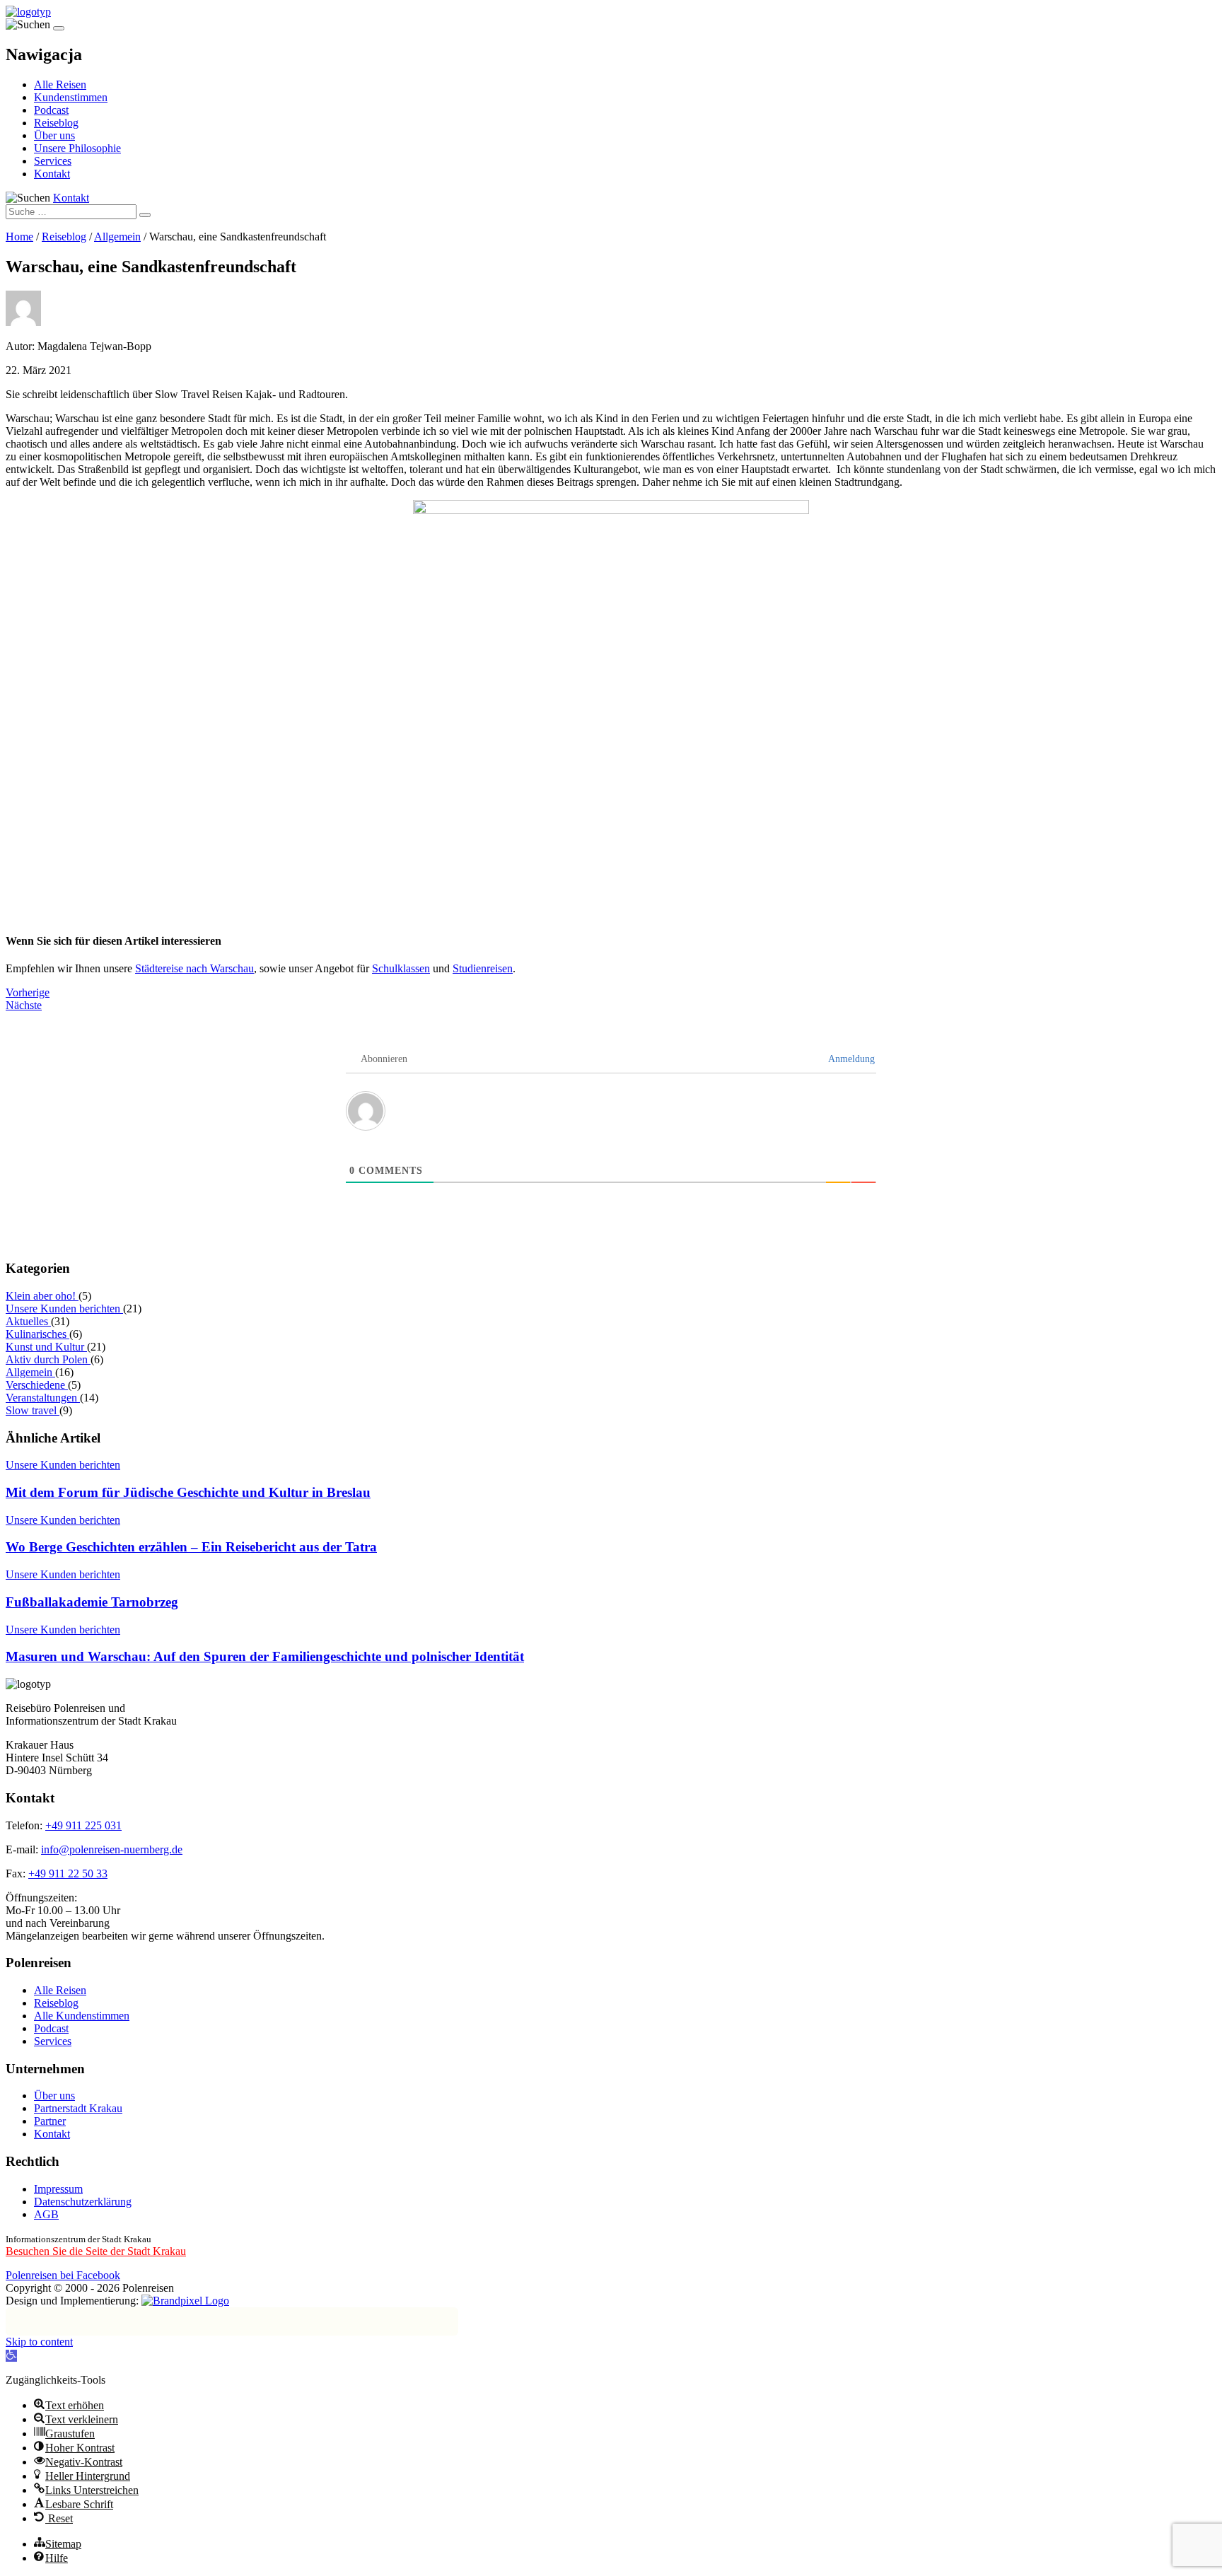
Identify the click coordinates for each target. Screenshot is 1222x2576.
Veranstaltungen (43, 1398)
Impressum (58, 2189)
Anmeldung (850, 1059)
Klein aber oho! (42, 1296)
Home (19, 237)
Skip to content (39, 2342)
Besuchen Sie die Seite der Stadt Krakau (96, 2251)
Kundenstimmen (71, 97)
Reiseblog (56, 123)
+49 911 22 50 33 (68, 1873)
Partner (50, 2121)
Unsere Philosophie (77, 148)
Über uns (54, 135)
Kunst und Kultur (46, 1347)
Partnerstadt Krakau (78, 2108)
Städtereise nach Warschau (194, 968)
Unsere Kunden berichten (64, 1309)
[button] (11, 2356)
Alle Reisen (60, 84)
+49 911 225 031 (83, 1825)
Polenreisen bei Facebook (63, 2275)
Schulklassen (401, 968)
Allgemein (117, 237)
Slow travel (33, 1410)
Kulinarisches (37, 1334)
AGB (46, 2214)
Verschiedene (37, 1385)
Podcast (51, 110)
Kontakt (52, 174)
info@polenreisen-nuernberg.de (112, 1849)
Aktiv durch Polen (48, 1359)
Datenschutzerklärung (83, 2202)
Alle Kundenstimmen (82, 2016)
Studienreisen (483, 968)
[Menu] (59, 28)
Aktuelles (28, 1321)
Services (53, 161)
